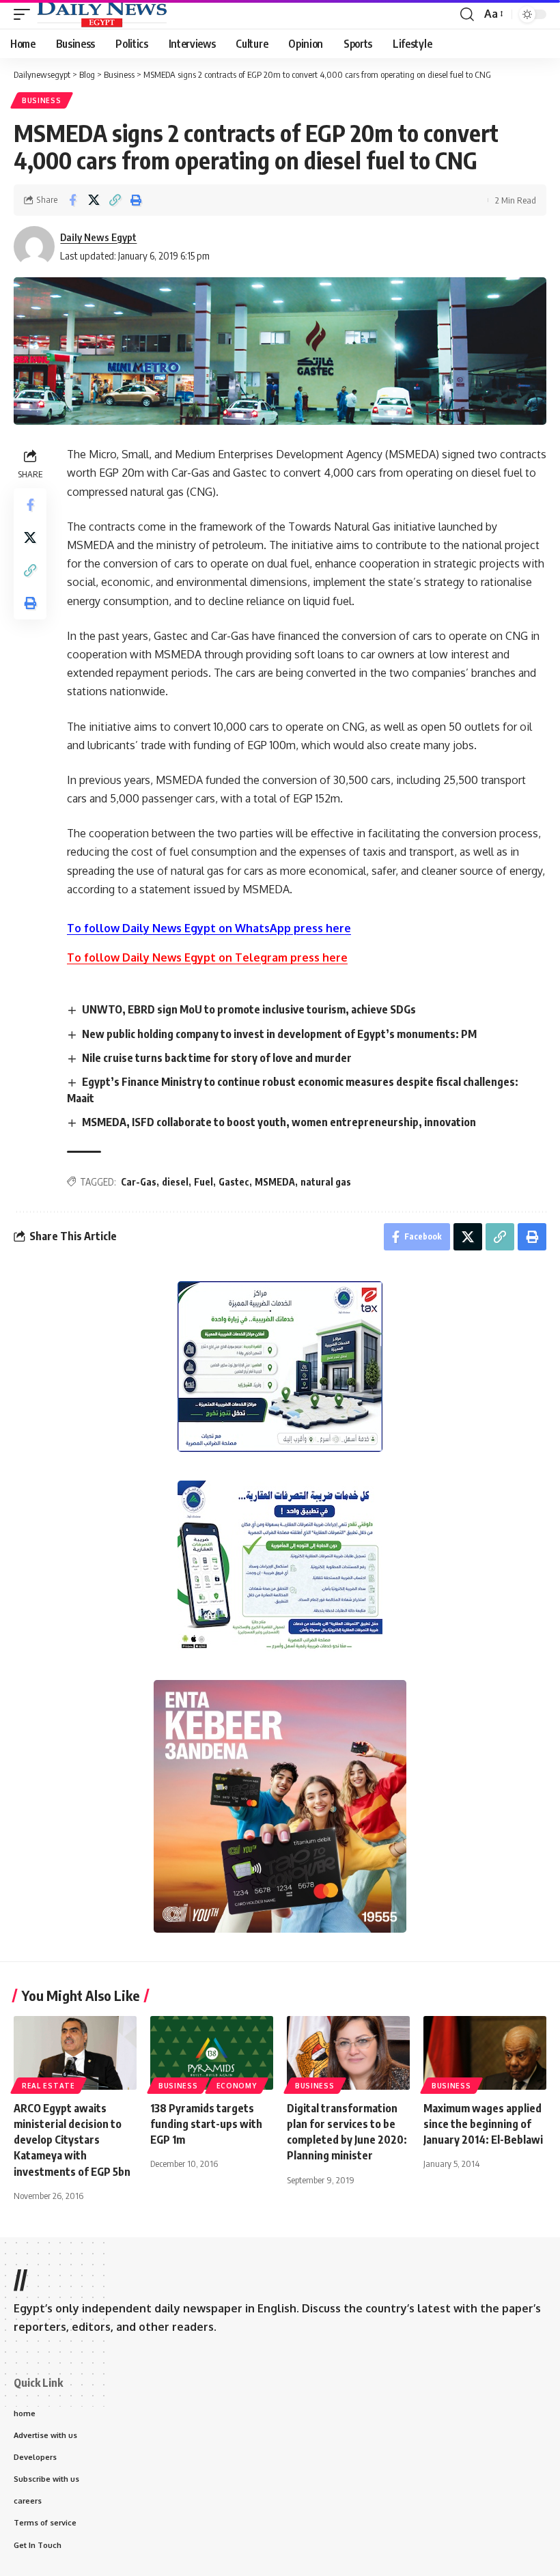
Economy (237, 2086)
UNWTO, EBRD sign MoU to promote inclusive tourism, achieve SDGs (249, 1009)
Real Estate (48, 2086)
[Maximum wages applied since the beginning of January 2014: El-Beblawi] (485, 2053)
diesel (175, 1182)
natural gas (326, 1182)
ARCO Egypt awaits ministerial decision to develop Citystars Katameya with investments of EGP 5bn (72, 2140)
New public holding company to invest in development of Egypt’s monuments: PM (279, 1034)
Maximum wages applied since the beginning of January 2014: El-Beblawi (483, 2124)
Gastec (234, 1182)
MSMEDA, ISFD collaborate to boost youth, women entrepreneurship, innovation (279, 1122)
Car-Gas (139, 1182)
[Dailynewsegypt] (102, 14)
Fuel (204, 1182)
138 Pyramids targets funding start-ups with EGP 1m (206, 2124)
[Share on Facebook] (72, 200)
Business (42, 100)
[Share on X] (94, 200)
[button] (25, 14)
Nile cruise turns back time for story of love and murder (217, 1058)
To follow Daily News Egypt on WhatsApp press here (209, 928)
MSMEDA (275, 1182)
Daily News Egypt (98, 237)
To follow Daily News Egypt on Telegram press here (207, 957)
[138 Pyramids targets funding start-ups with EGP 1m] (212, 2053)
